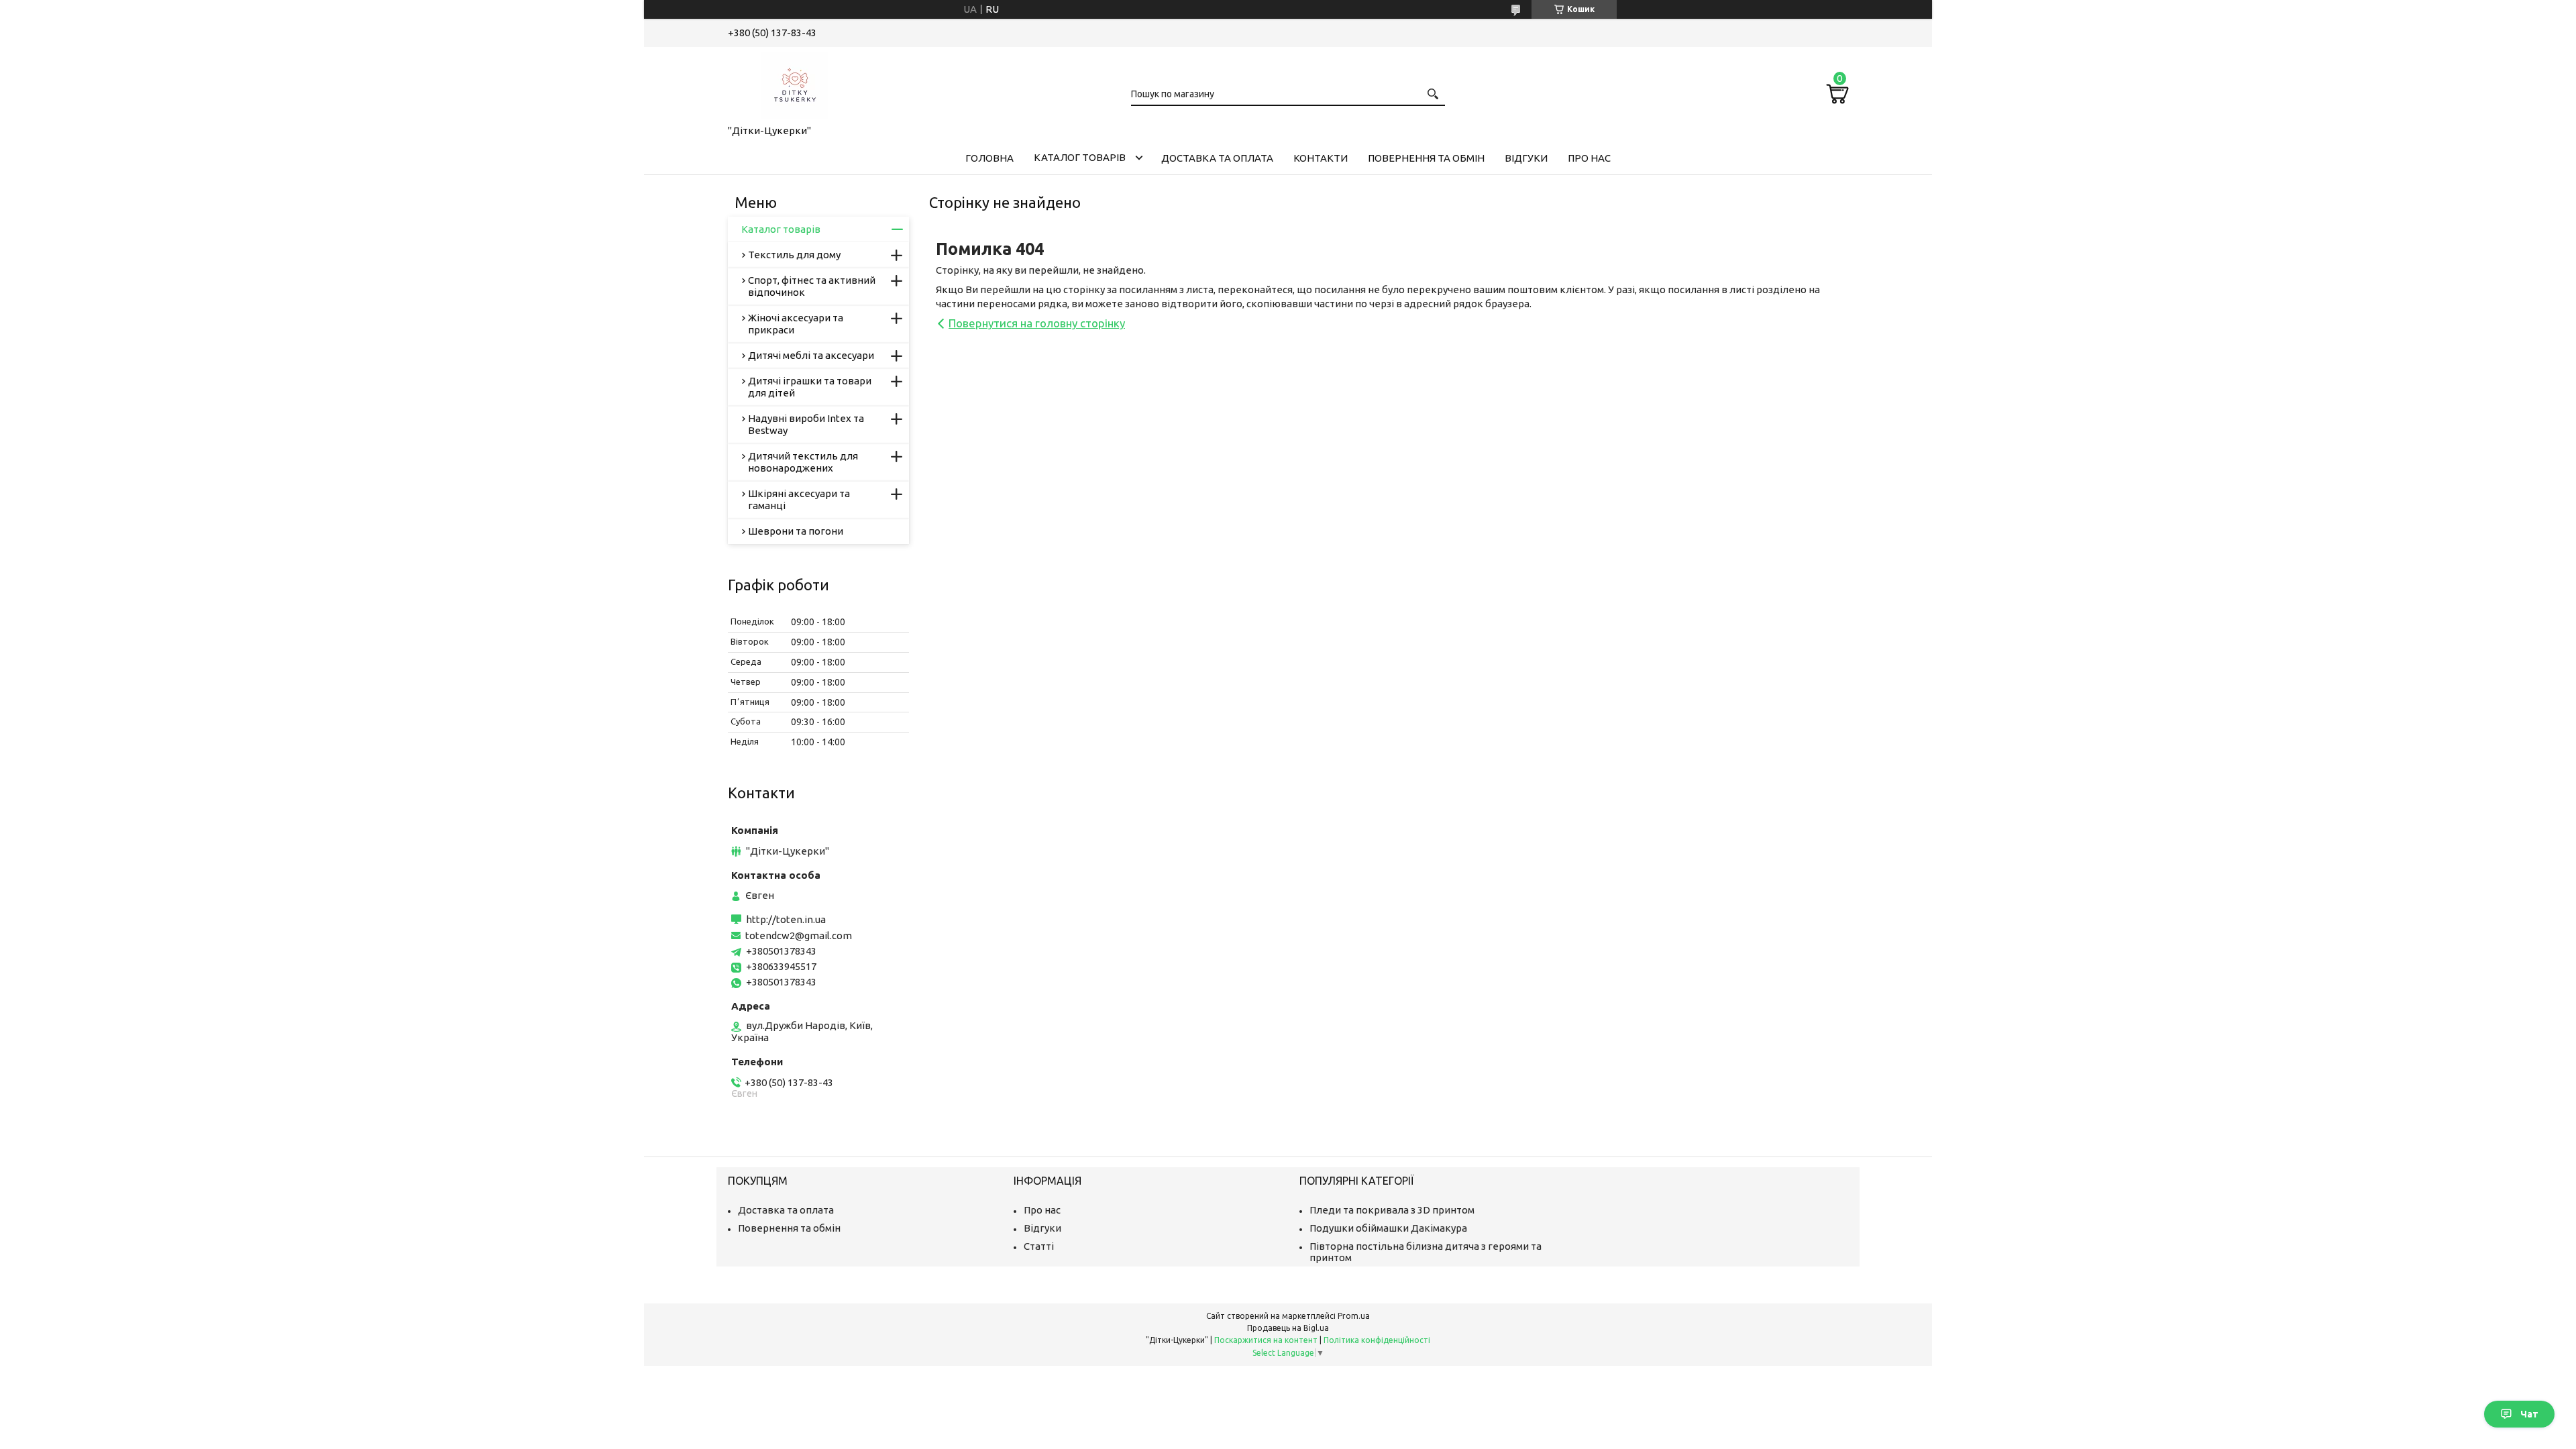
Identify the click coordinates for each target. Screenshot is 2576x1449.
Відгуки (1526, 158)
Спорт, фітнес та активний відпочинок (812, 286)
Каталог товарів (1080, 157)
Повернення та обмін (1426, 158)
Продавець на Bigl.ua (1288, 1328)
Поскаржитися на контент (1266, 1340)
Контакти (1321, 158)
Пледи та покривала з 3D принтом (1392, 1210)
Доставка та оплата (1217, 158)
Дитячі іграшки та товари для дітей (810, 387)
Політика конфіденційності (1377, 1340)
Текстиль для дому (794, 255)
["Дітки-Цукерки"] (795, 83)
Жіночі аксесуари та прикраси (796, 324)
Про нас (1589, 158)
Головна (989, 158)
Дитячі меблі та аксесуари (811, 355)
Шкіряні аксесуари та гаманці (799, 499)
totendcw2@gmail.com (799, 935)
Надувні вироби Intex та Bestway (806, 424)
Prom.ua (1354, 1316)
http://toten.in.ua (786, 919)
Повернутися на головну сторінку (1037, 323)
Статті (1039, 1246)
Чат (2529, 1414)
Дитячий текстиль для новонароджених (803, 462)
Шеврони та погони (796, 531)
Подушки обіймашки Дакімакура (1388, 1228)
